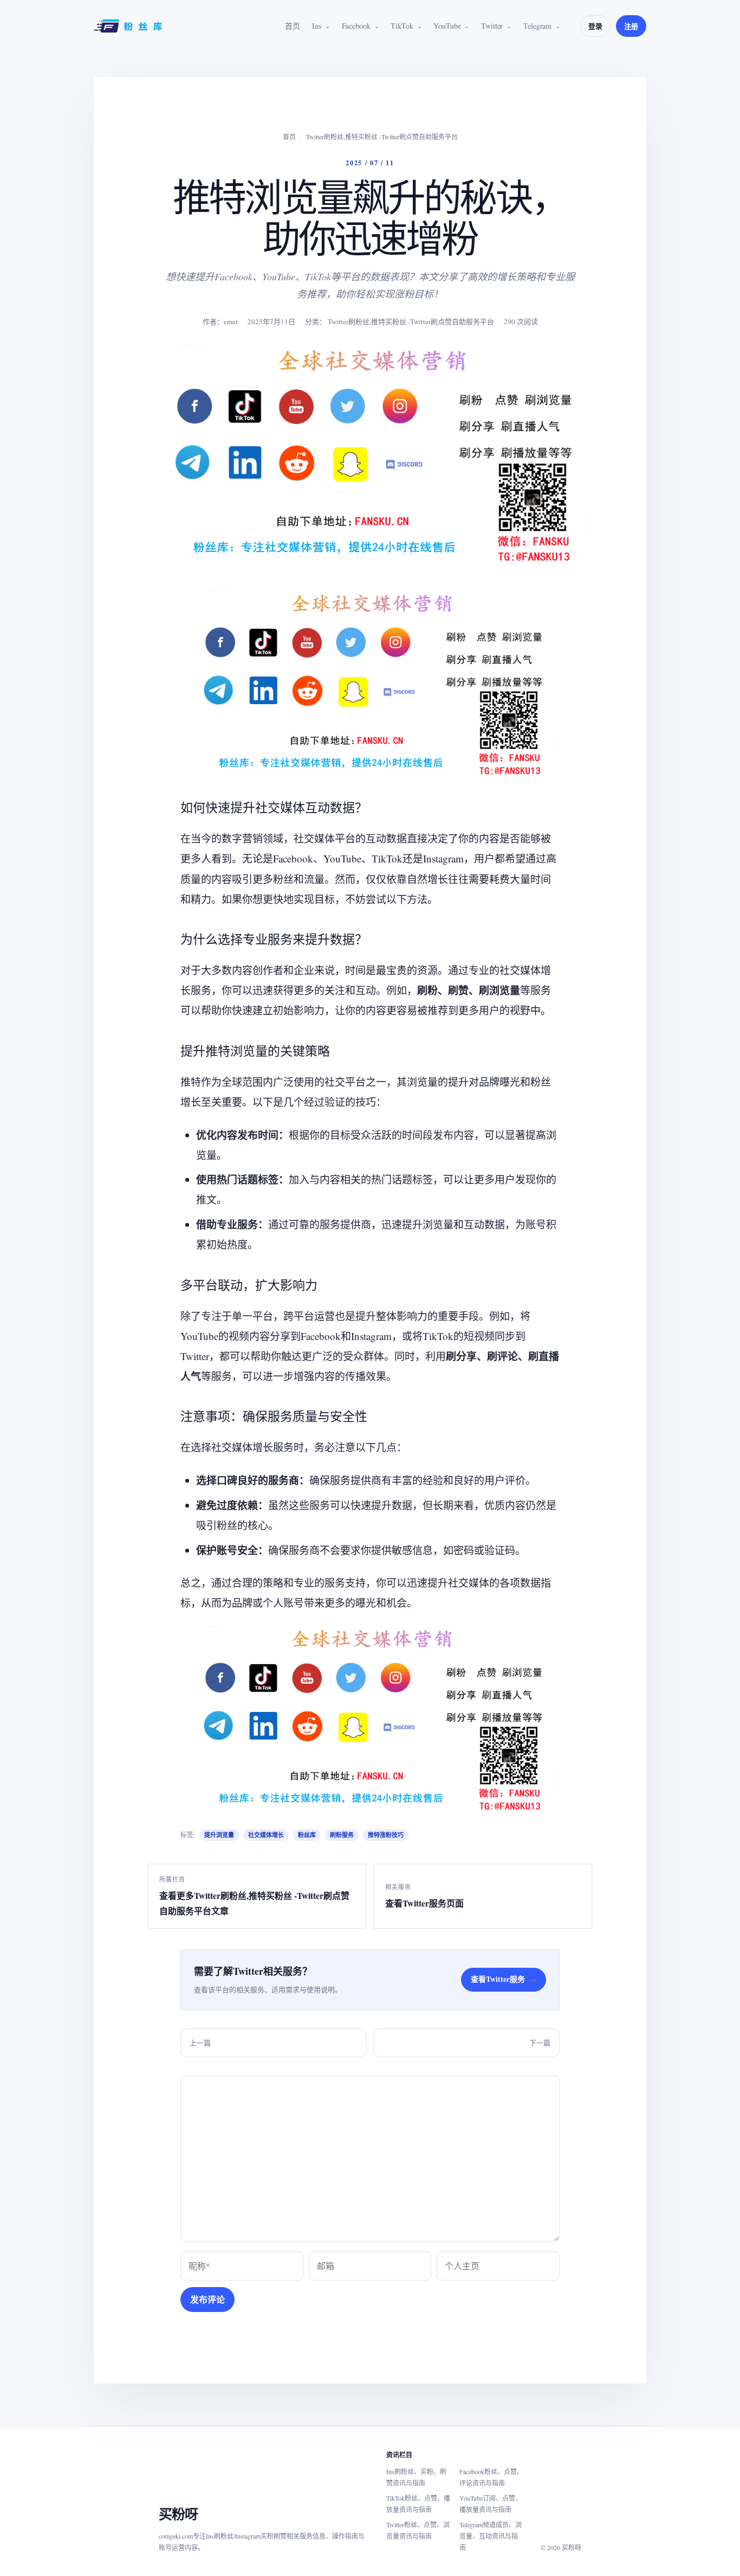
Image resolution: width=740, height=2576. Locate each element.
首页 (293, 26)
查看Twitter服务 (504, 1979)
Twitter (492, 26)
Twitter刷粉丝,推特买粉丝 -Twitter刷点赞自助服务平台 (382, 137)
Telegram (537, 26)
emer (231, 321)
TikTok (402, 26)
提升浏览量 (219, 1835)
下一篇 (540, 2043)
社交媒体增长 (266, 1835)
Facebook (356, 26)
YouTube (447, 26)
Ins (317, 26)
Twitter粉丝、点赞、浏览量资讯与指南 (418, 2530)
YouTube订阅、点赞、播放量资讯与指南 (491, 2504)
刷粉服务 (342, 1835)
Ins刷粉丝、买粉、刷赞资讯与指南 (416, 2477)
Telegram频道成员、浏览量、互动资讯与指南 (491, 2536)
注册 (631, 26)
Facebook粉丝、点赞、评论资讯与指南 (491, 2477)
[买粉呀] (129, 26)
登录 (595, 26)
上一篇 (200, 2043)
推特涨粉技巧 (386, 1835)
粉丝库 (307, 1835)
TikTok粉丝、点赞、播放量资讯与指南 (418, 2504)
